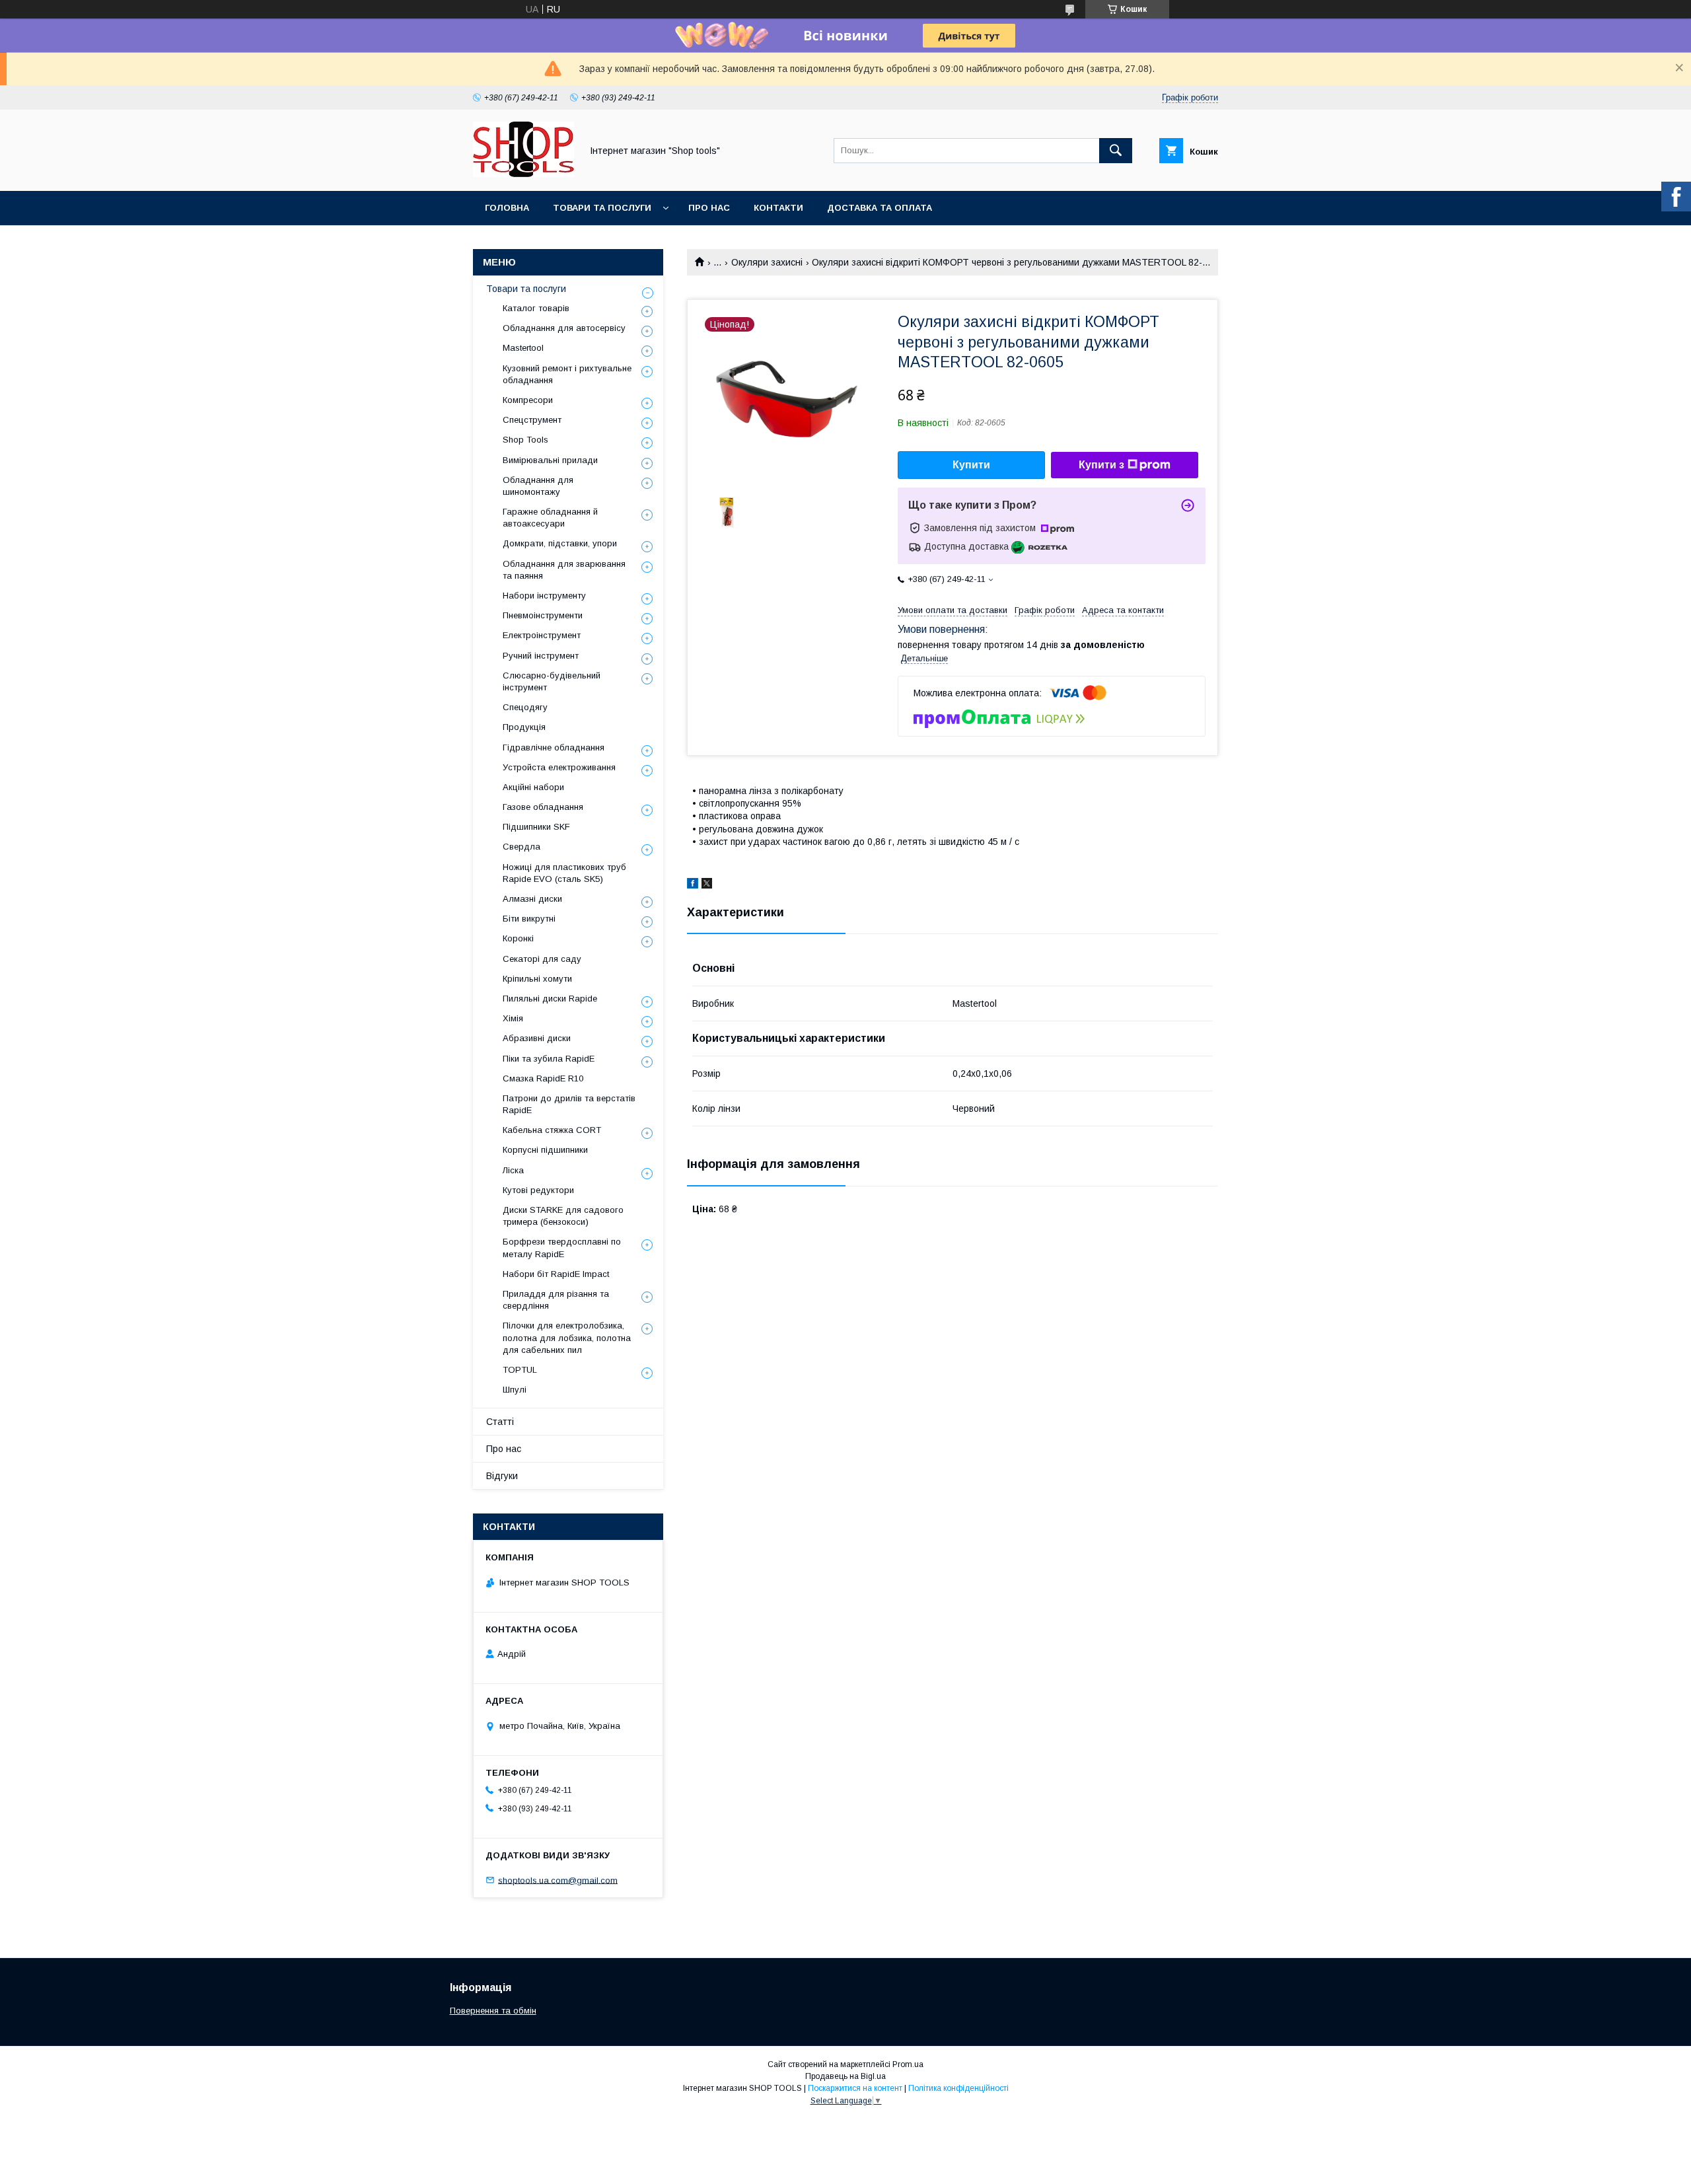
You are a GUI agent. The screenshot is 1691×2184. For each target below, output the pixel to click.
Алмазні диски (532, 899)
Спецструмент (532, 420)
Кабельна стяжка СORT (552, 1130)
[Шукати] (1116, 151)
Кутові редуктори (538, 1190)
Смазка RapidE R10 (543, 1078)
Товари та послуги (602, 208)
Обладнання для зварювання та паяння (564, 570)
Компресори (528, 400)
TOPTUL (520, 1370)
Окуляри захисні (767, 262)
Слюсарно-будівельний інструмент (552, 681)
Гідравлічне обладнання (554, 747)
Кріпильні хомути (537, 979)
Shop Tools (525, 440)
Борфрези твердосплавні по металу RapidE (562, 1248)
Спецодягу (525, 707)
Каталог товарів (536, 308)
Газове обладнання (543, 807)
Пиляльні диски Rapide (550, 999)
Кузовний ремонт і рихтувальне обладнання (567, 374)
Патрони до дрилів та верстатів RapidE (569, 1104)
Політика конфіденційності (958, 2088)
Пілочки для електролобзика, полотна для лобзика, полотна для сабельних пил (567, 1337)
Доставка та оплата (880, 208)
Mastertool (523, 348)
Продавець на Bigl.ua (845, 2076)
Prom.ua (908, 2064)
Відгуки (502, 1476)
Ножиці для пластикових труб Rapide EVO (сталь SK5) (564, 873)
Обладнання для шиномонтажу (538, 486)
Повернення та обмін (493, 2011)
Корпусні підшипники (545, 1150)
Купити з (1101, 465)
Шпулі (515, 1390)
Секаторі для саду (542, 959)
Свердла (522, 847)
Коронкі (518, 938)
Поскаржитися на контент (855, 2088)
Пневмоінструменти (543, 615)
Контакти (778, 208)
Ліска (513, 1170)
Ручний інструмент (541, 656)
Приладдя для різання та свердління (556, 1300)
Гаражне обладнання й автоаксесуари (550, 518)
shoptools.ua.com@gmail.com (558, 1880)
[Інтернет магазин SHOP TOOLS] (523, 174)
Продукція (524, 727)
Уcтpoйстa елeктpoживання (559, 767)
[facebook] (693, 885)
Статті (500, 1422)
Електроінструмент (542, 635)
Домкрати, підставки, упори (560, 543)
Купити (971, 465)
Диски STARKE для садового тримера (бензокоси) (563, 1216)
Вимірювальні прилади (550, 460)
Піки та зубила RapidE (549, 1059)
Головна (507, 208)
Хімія (513, 1018)
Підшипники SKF (536, 827)
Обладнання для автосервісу (564, 328)
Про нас (709, 208)
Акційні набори (533, 787)
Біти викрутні (529, 919)
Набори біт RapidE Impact (556, 1274)
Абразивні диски (537, 1038)
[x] (707, 885)
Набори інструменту (544, 596)
